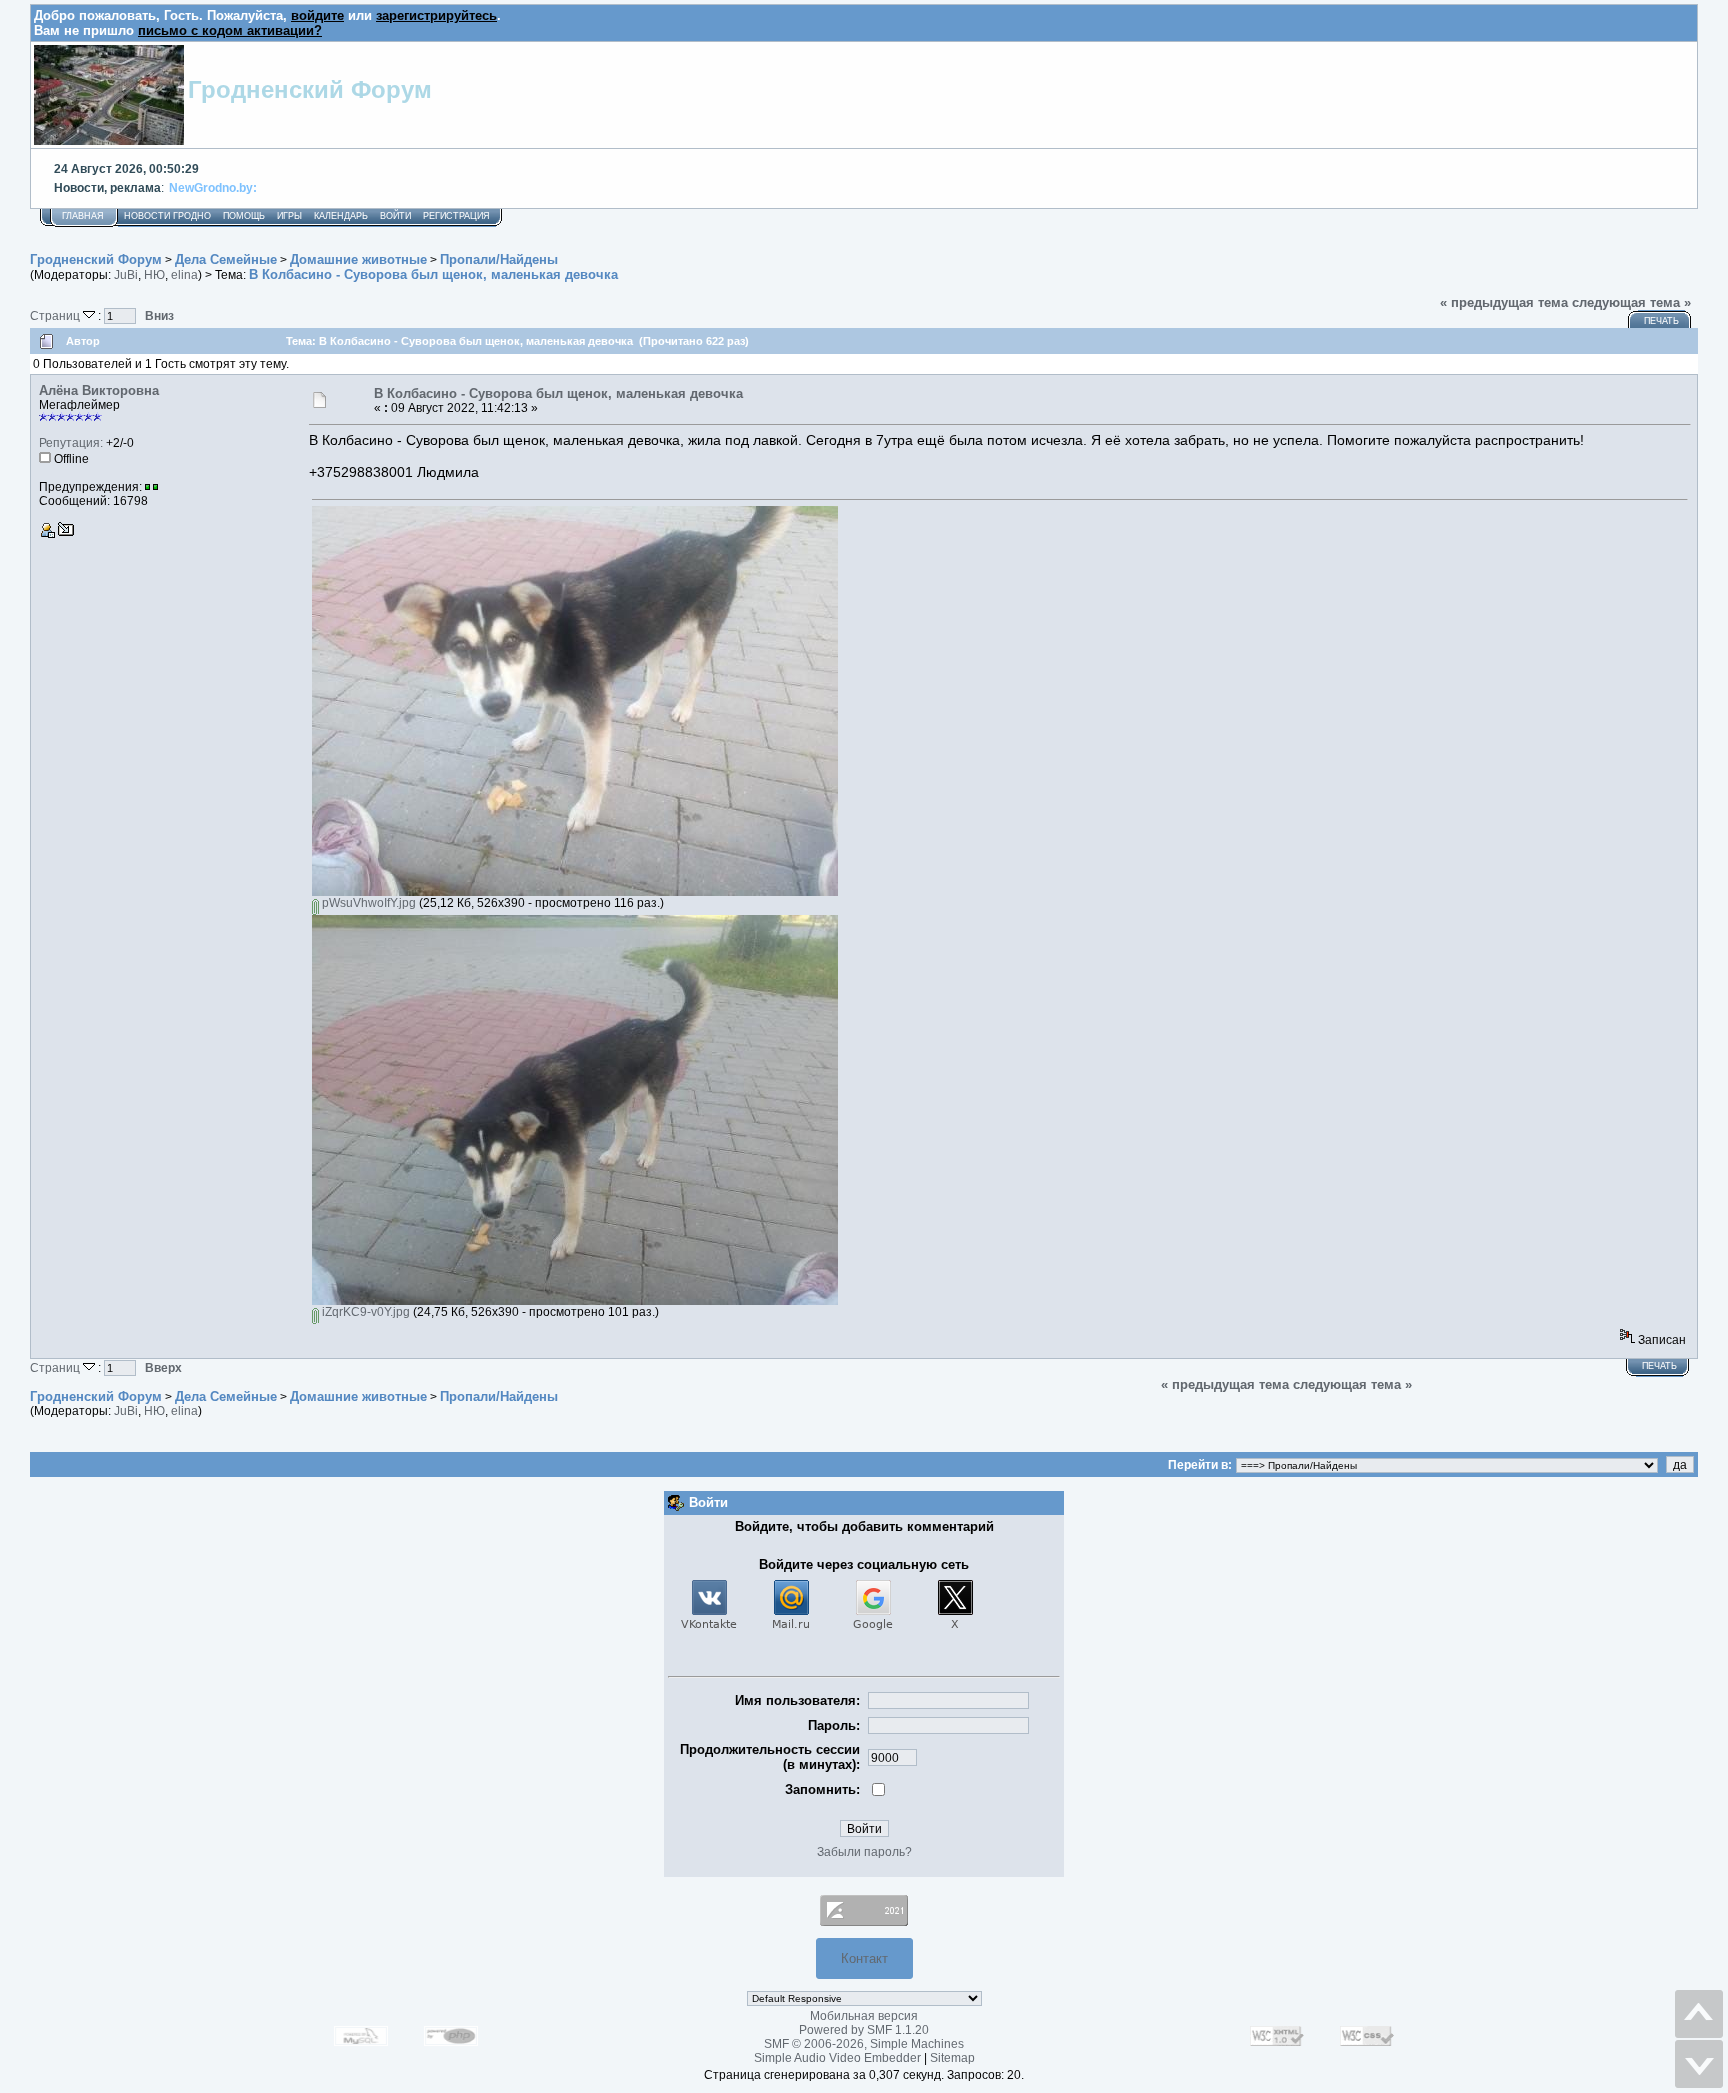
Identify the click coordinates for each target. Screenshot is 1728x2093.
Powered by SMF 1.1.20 (864, 2030)
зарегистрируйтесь (436, 15)
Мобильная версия (864, 2016)
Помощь (244, 216)
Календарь (341, 216)
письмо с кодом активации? (230, 30)
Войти (395, 216)
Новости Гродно (167, 216)
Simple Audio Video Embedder (837, 2058)
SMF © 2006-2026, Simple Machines (864, 2044)
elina (184, 275)
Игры (289, 216)
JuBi (126, 275)
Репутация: (71, 443)
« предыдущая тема (1504, 302)
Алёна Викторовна (99, 390)
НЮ (154, 275)
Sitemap (952, 2058)
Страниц (56, 315)
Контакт (864, 1958)
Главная (83, 216)
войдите (317, 15)
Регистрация (456, 216)
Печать (1661, 321)
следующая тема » (1631, 302)
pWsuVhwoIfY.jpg (367, 903)
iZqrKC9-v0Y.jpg (364, 1312)
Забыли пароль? (864, 1852)
